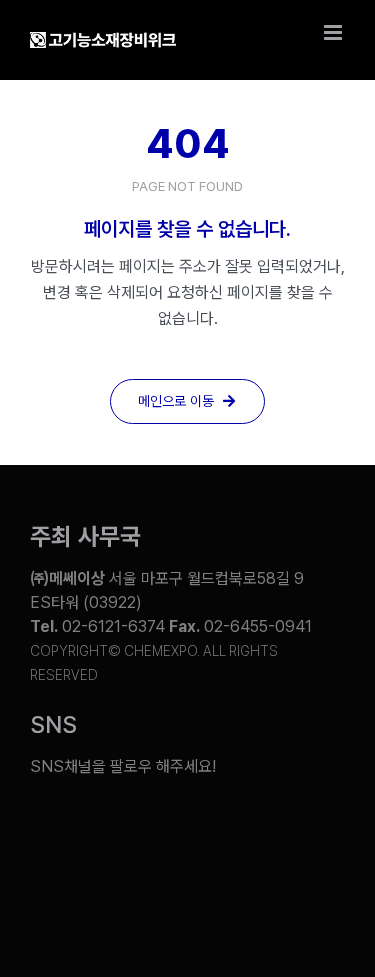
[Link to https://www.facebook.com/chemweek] (164, 829)
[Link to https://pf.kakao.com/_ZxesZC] (273, 829)
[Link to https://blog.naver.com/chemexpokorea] (109, 829)
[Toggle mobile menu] (334, 32)
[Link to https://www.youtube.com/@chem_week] (53, 829)
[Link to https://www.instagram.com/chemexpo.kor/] (219, 829)
